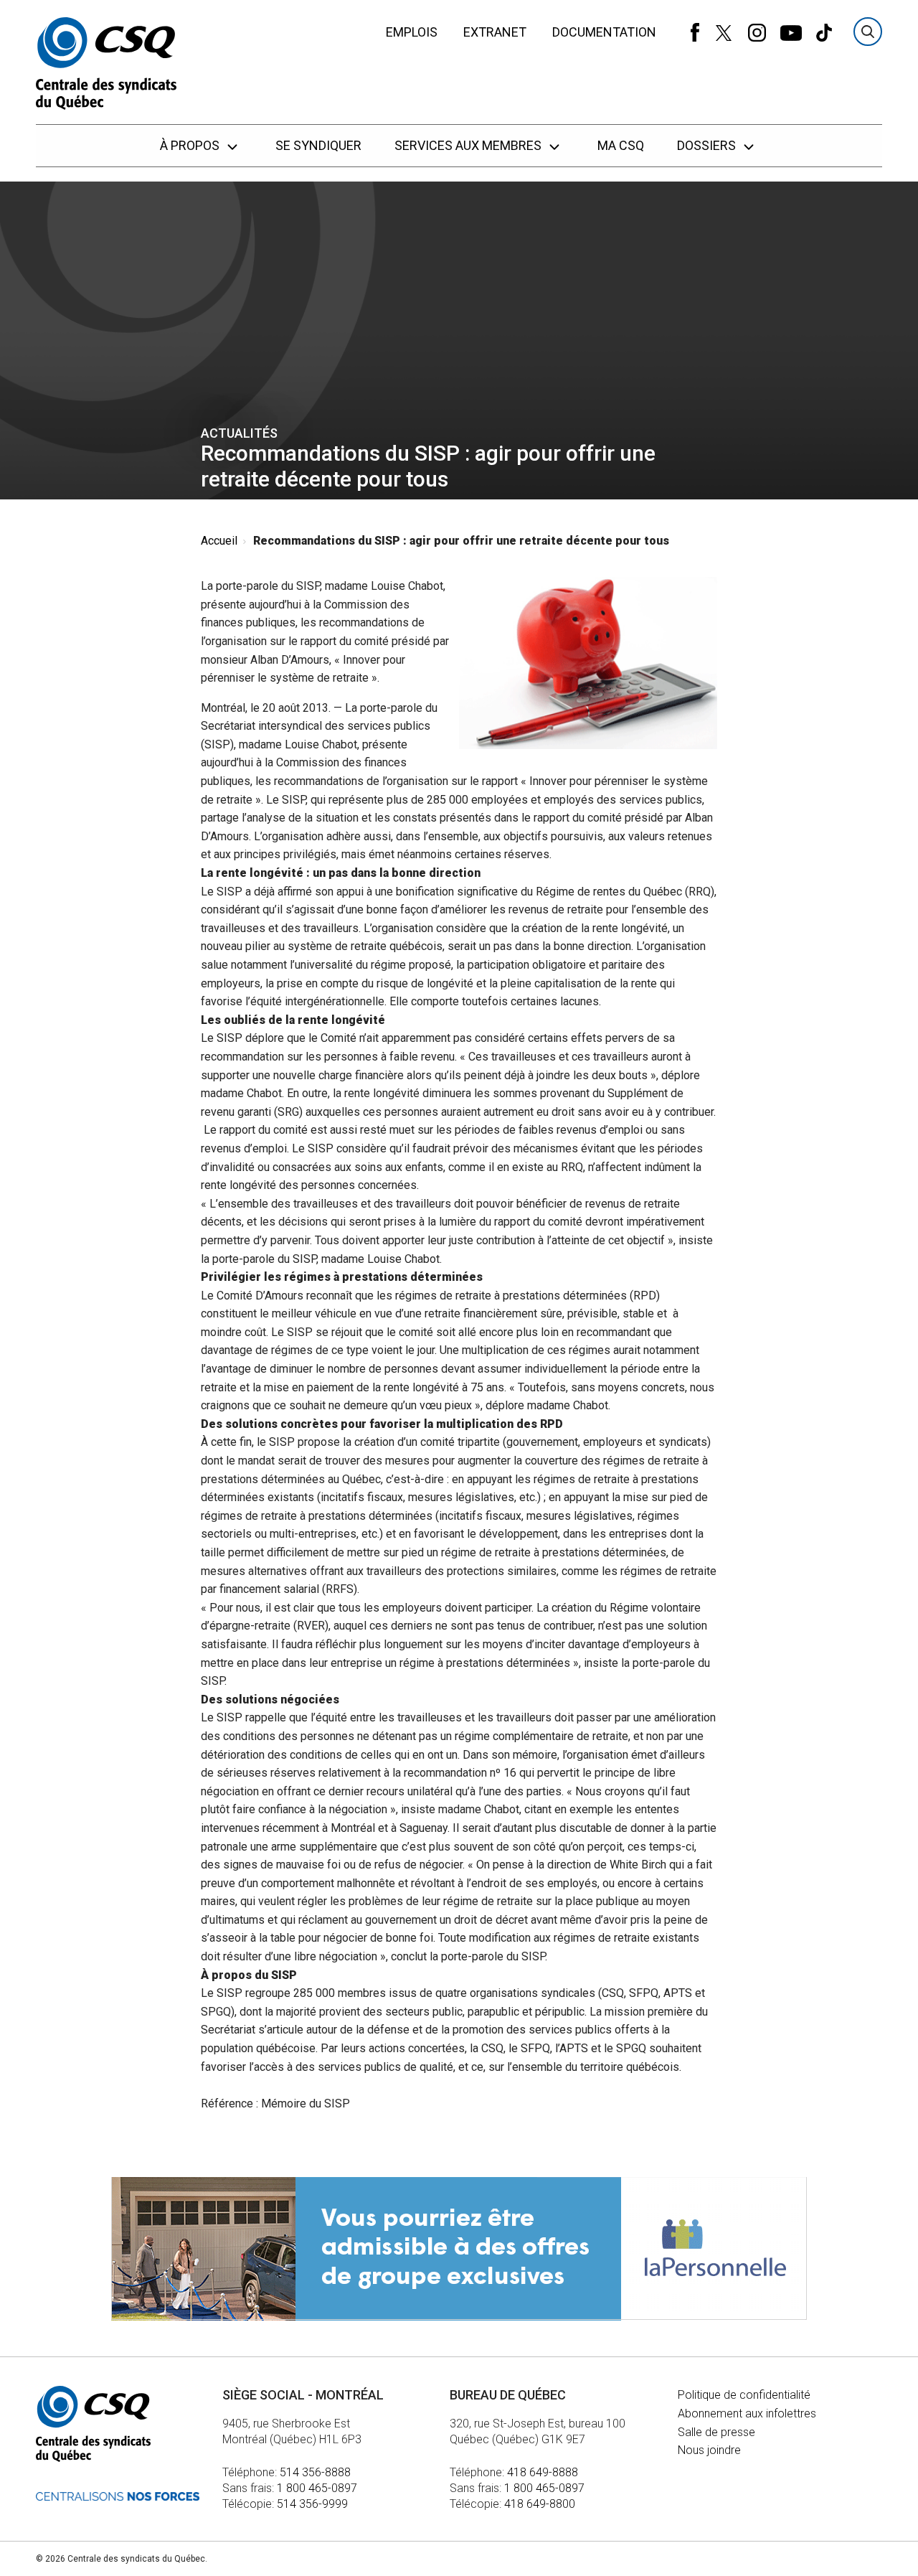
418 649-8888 (543, 2472)
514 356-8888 (315, 2472)
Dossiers (708, 145)
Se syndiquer (318, 145)
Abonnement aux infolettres (747, 2413)
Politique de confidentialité (744, 2395)
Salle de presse (716, 2432)
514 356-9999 (312, 2504)
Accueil (219, 541)
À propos (191, 145)
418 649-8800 (540, 2504)
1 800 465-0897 (317, 2488)
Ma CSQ (621, 145)
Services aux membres (469, 145)
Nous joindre (709, 2450)
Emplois (412, 32)
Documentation (604, 32)
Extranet (495, 32)
